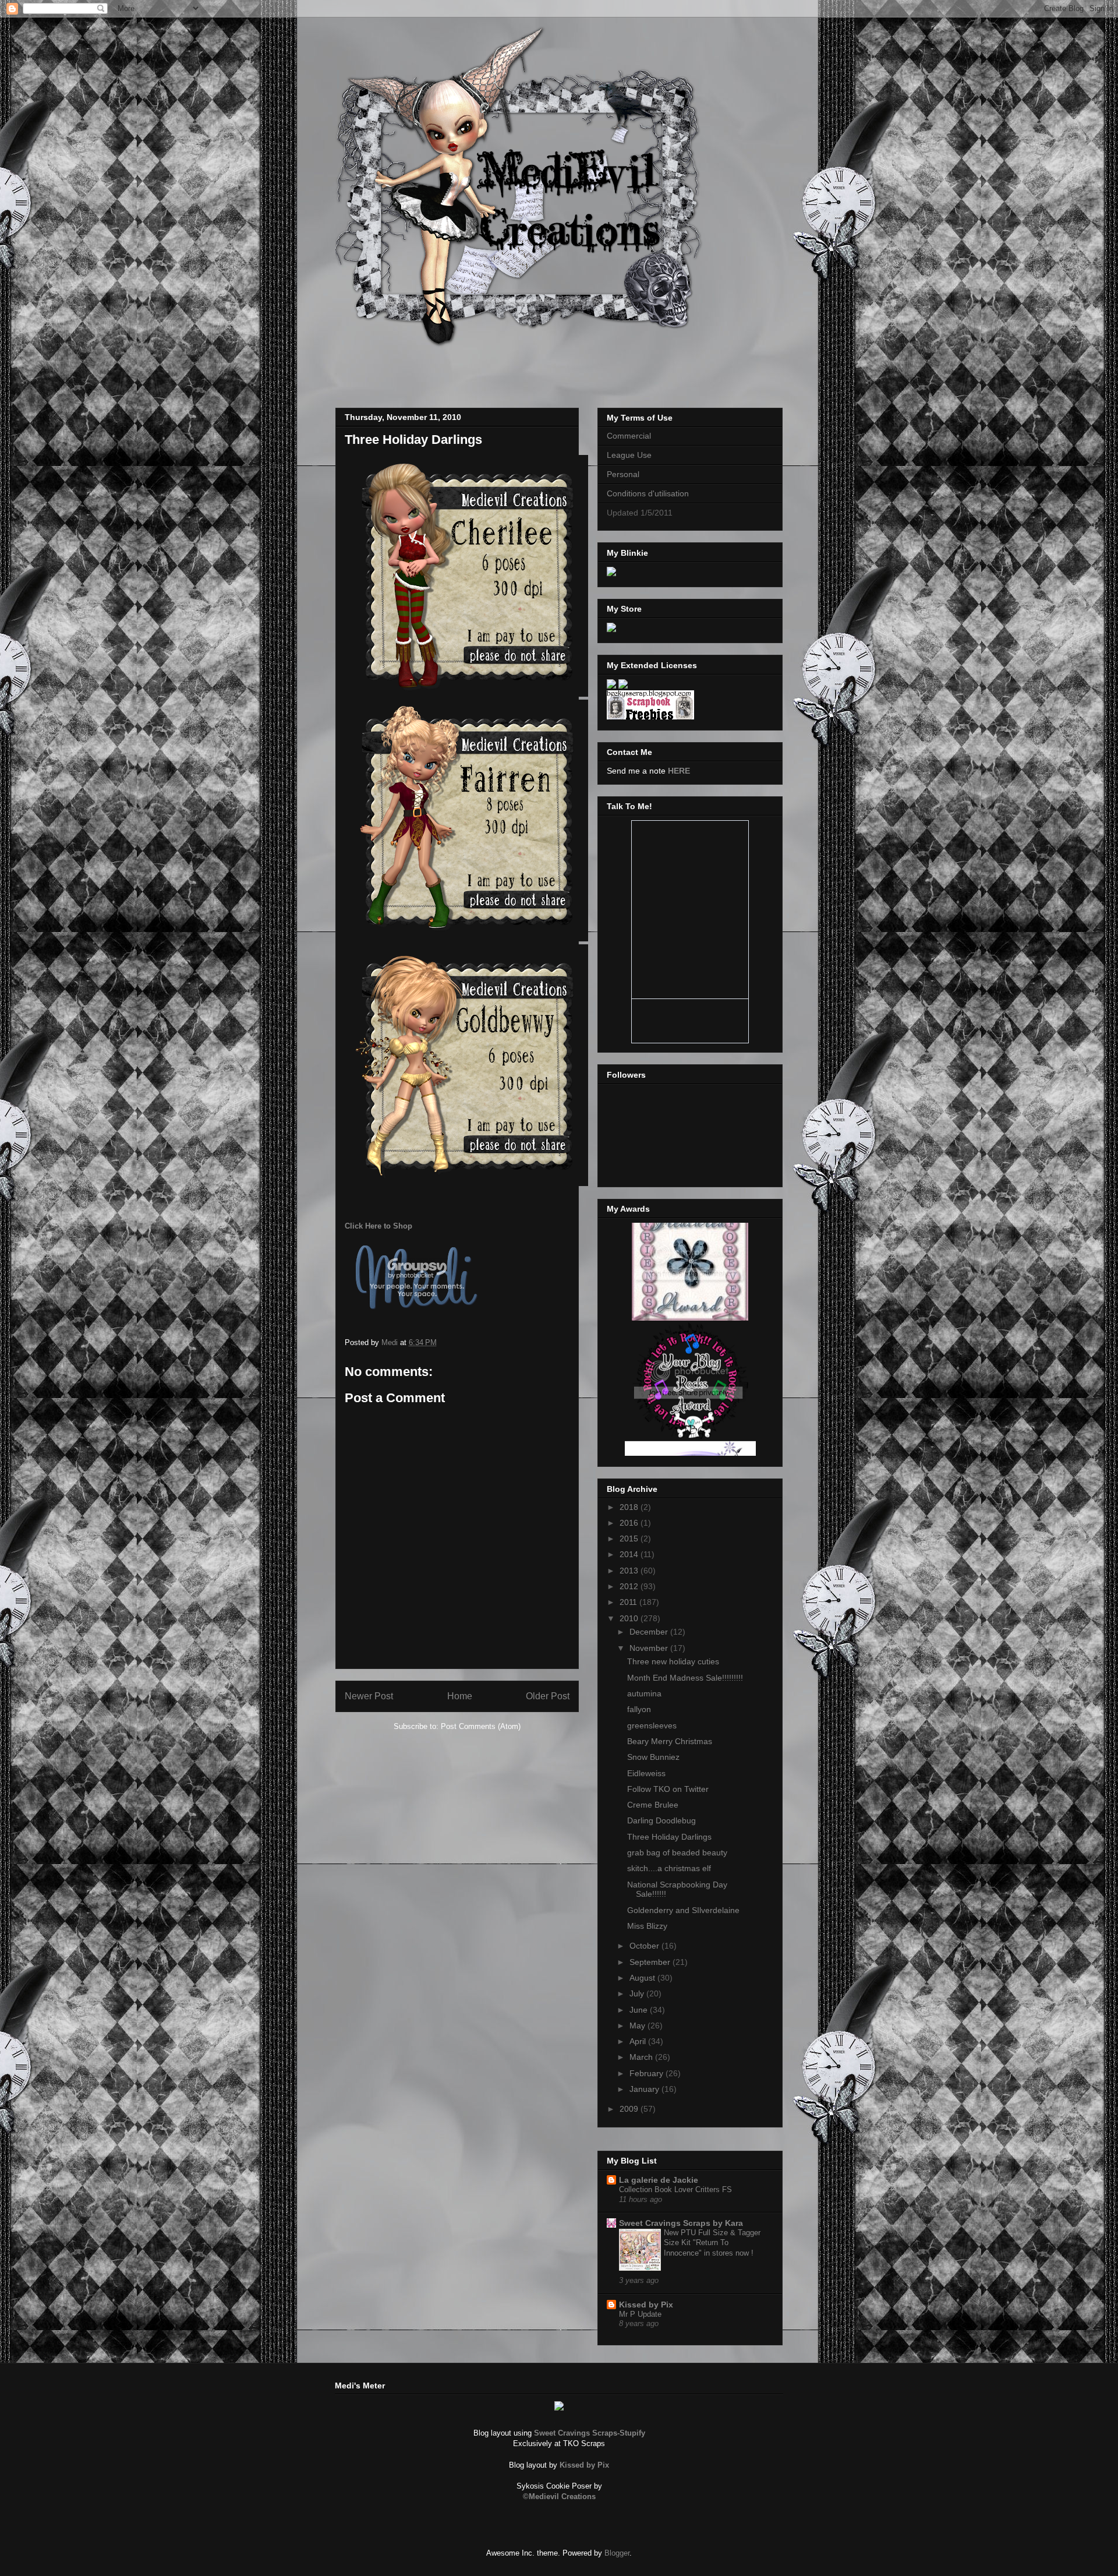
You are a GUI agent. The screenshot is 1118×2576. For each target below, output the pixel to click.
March (642, 2057)
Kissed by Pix (646, 2305)
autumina (644, 1693)
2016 (630, 1523)
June (640, 2010)
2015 (630, 1538)
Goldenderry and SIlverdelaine (683, 1910)
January (645, 2089)
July (638, 1993)
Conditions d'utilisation (648, 493)
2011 (629, 1602)
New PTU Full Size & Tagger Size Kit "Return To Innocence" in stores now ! (712, 2243)
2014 (630, 1554)
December (650, 1632)
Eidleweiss (646, 1773)
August (643, 1978)
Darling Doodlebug (661, 1820)
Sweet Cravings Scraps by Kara (681, 2223)
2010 (630, 1618)
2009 (630, 2109)
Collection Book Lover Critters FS (675, 2189)
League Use (629, 455)
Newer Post (369, 1696)
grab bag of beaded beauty (677, 1852)
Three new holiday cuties (673, 1661)
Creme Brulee (653, 1805)
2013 (630, 1571)
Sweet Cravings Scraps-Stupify (590, 2433)
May (638, 2025)
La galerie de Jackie (659, 2180)
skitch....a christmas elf (669, 1868)
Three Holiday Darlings (669, 1837)
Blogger (617, 2553)
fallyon (639, 1709)
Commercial (629, 436)
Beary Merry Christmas (670, 1741)
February (648, 2073)
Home (460, 1696)
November (650, 1648)
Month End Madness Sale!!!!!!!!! (685, 1678)
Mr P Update (640, 2314)
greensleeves (652, 1725)
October (645, 1946)
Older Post (548, 1696)
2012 (630, 1586)
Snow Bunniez (653, 1757)
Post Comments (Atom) (481, 1726)
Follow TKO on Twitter (668, 1789)
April (639, 2041)
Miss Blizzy (647, 1926)
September (651, 1962)
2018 (630, 1507)
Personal (623, 474)
